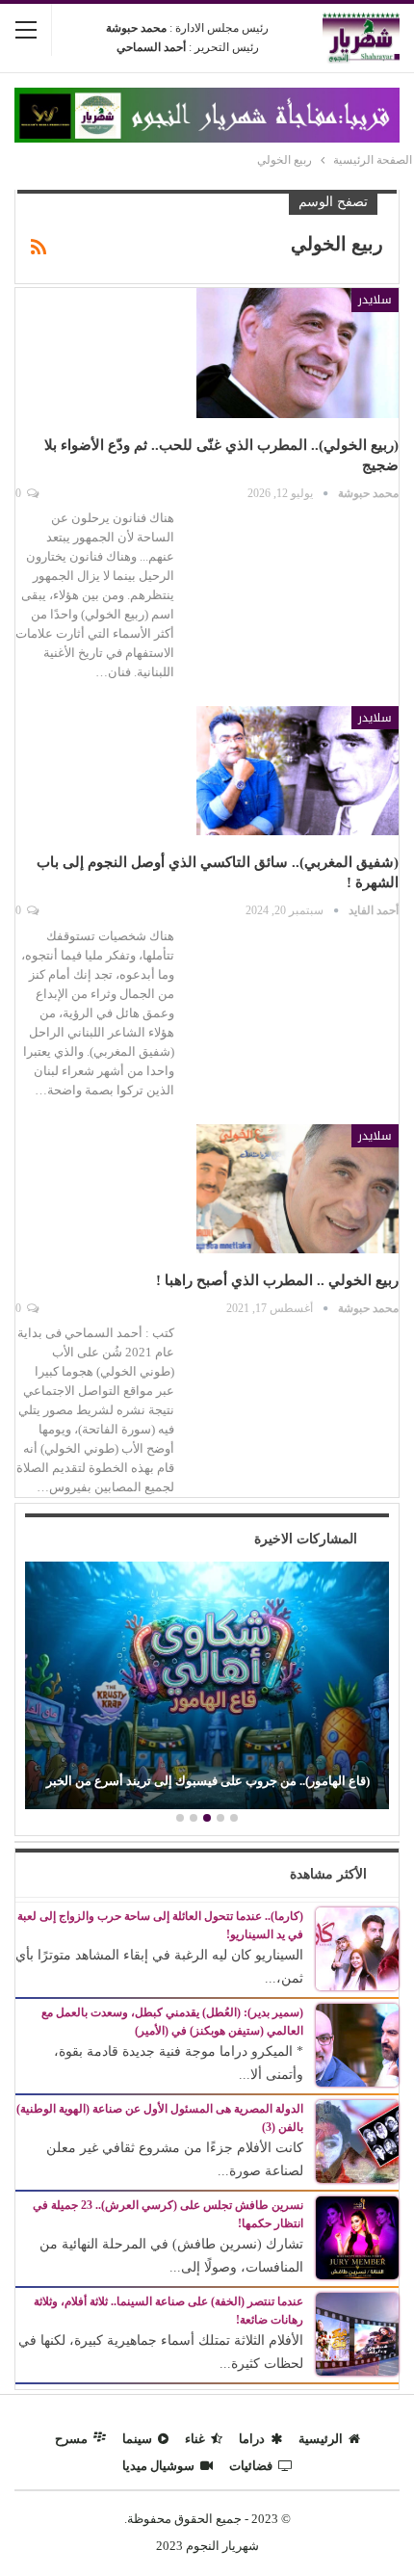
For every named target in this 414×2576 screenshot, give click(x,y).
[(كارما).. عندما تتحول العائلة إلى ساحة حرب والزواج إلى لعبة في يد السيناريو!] (357, 1947)
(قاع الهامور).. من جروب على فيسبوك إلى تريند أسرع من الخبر (208, 1781)
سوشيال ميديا (158, 2466)
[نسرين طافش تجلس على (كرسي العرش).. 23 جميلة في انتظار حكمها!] (357, 2236)
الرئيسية (321, 2439)
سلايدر (375, 300)
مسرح (71, 2439)
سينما (137, 2439)
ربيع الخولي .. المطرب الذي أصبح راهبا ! (277, 1280)
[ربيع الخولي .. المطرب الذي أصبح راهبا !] (298, 1189)
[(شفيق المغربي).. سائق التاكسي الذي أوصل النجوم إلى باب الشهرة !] (298, 771)
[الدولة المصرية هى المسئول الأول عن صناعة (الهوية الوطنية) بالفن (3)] (357, 2140)
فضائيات (251, 2466)
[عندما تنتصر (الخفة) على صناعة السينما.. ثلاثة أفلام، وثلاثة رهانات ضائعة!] (357, 2333)
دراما (252, 2439)
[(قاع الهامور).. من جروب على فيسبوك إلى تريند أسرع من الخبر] (207, 1685)
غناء (195, 2439)
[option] (207, 1688)
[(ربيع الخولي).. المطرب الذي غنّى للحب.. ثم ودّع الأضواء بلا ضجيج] (298, 353)
